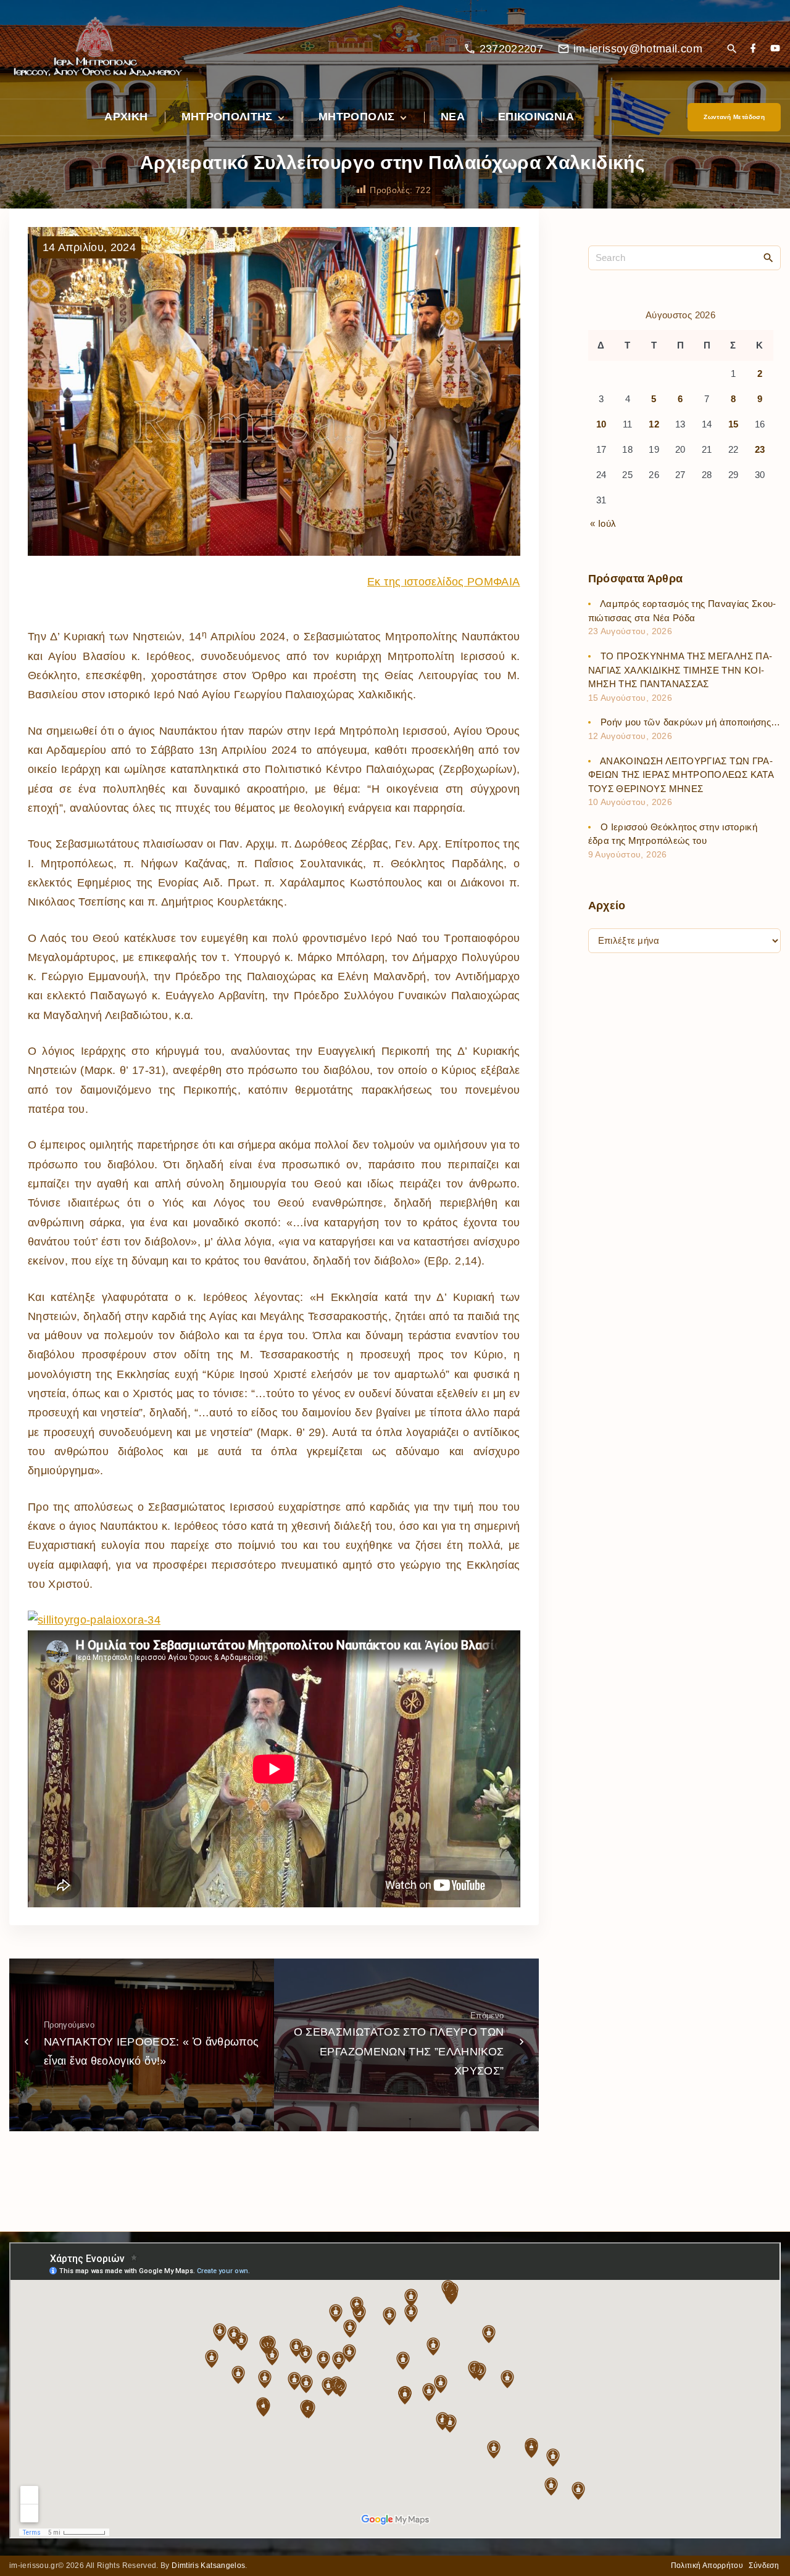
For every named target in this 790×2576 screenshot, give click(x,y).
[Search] (768, 257)
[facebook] (753, 49)
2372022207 (512, 49)
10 (601, 425)
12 (654, 425)
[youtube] (775, 49)
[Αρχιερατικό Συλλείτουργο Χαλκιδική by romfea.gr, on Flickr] (94, 1620)
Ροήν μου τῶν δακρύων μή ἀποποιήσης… (691, 723)
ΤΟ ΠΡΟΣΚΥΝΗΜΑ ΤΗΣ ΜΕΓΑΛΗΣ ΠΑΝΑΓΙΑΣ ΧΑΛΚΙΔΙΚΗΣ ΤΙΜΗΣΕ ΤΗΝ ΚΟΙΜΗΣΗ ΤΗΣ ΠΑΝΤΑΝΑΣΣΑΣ (680, 671)
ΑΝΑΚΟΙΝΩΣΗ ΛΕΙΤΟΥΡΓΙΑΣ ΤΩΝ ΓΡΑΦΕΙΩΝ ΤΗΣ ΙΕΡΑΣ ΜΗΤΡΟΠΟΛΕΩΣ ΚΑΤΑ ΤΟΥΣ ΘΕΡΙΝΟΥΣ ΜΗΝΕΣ (681, 775)
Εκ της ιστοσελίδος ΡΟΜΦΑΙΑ (443, 582)
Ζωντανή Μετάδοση (734, 117)
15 (734, 425)
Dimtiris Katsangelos (208, 2566)
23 (760, 450)
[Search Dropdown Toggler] (732, 50)
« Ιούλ (603, 523)
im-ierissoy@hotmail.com (638, 49)
